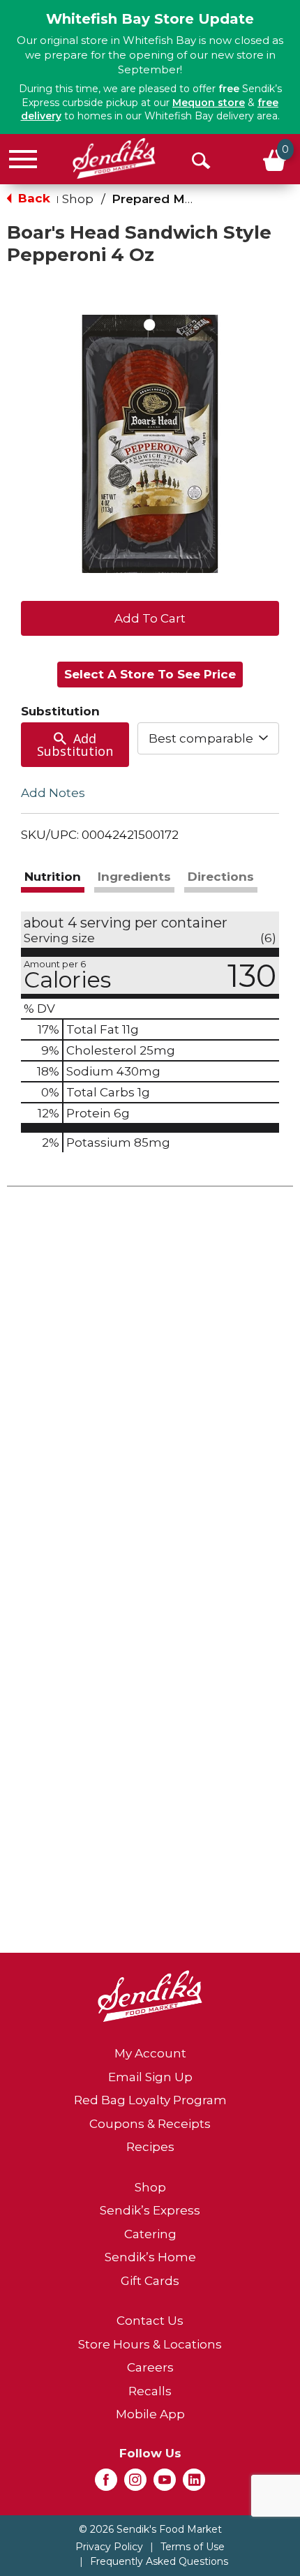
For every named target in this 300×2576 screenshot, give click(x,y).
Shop (78, 199)
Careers (150, 2367)
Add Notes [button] (53, 792)
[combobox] (209, 738)
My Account (150, 2053)
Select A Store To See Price (150, 674)
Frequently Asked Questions (159, 2561)
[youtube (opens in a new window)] (165, 2484)
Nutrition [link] (53, 877)
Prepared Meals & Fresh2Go (198, 199)
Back (32, 198)
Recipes (150, 2147)
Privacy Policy (109, 2547)
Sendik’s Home (150, 2257)
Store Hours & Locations (150, 2344)
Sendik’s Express (150, 2210)
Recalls (150, 2391)
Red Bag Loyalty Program (150, 2100)
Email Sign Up (150, 2077)
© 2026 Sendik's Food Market (150, 2529)
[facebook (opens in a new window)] (106, 2484)
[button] (150, 617)
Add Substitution (75, 745)
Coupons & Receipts (150, 2124)
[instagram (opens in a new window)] (135, 2484)
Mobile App (150, 2414)
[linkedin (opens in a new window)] (194, 2484)
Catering (150, 2234)
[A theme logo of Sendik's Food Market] (114, 158)
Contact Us (150, 2321)
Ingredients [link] (134, 877)
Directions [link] (221, 877)
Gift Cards (150, 2281)
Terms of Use (193, 2547)
